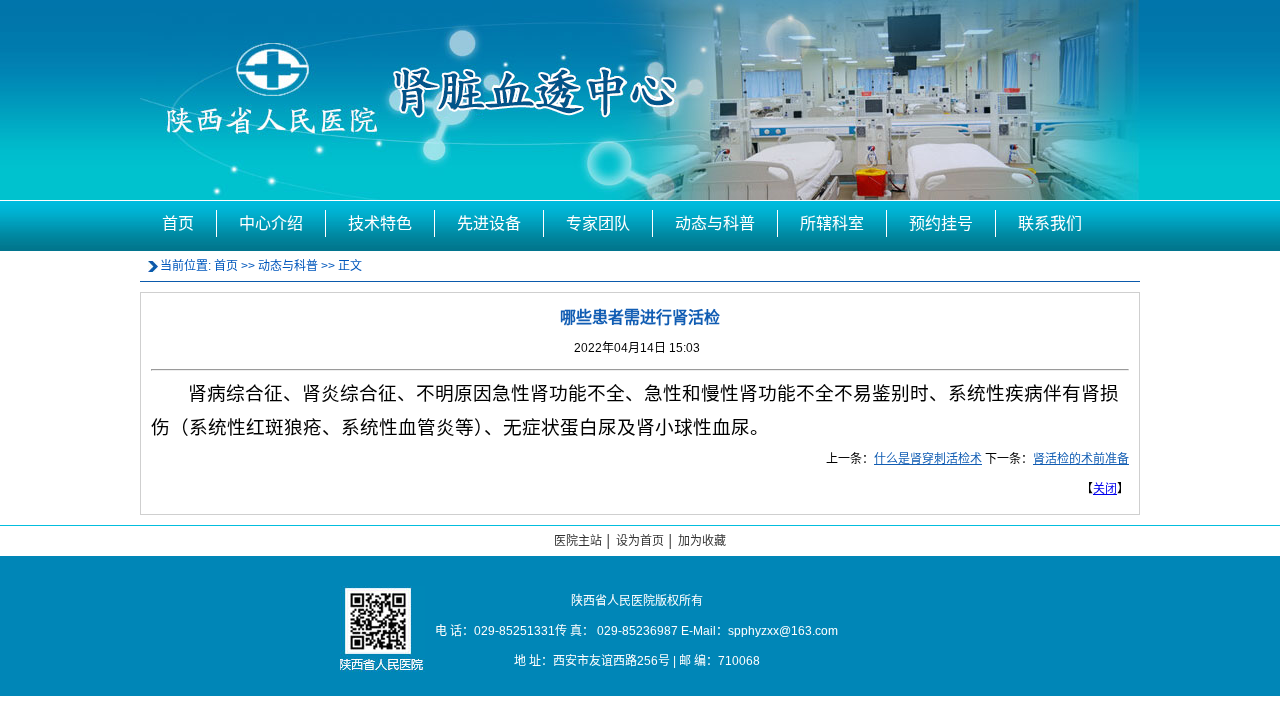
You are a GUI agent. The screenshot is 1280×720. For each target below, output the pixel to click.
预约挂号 (941, 223)
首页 (178, 223)
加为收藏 (702, 541)
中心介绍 (271, 223)
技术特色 (380, 223)
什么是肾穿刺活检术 (928, 459)
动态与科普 (715, 223)
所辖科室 (832, 223)
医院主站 (578, 541)
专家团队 (598, 223)
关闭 (1105, 489)
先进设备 (489, 223)
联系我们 (1050, 223)
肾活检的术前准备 (1081, 459)
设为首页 (640, 541)
